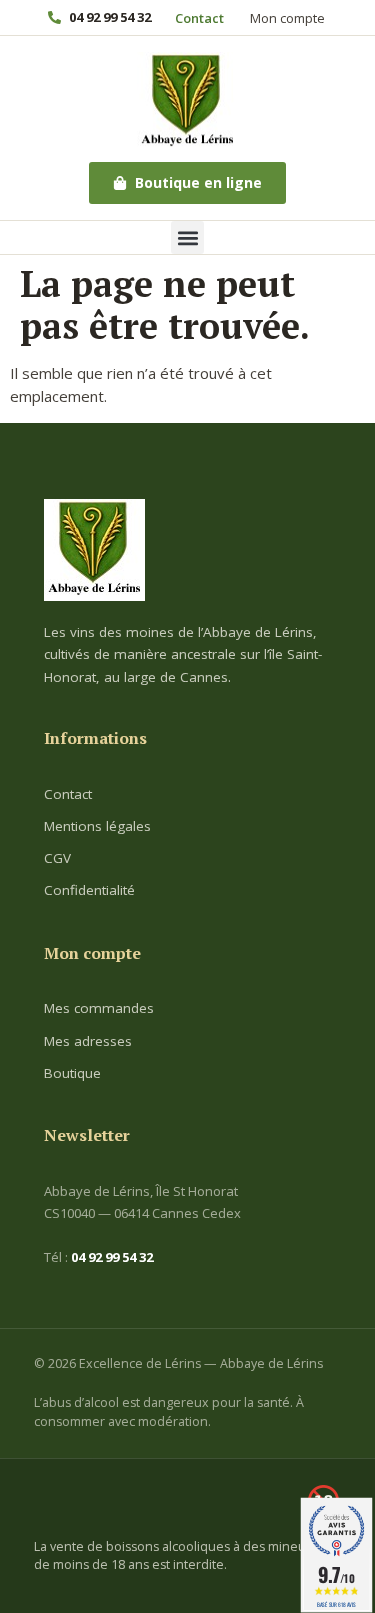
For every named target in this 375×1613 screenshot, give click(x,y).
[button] (187, 237)
